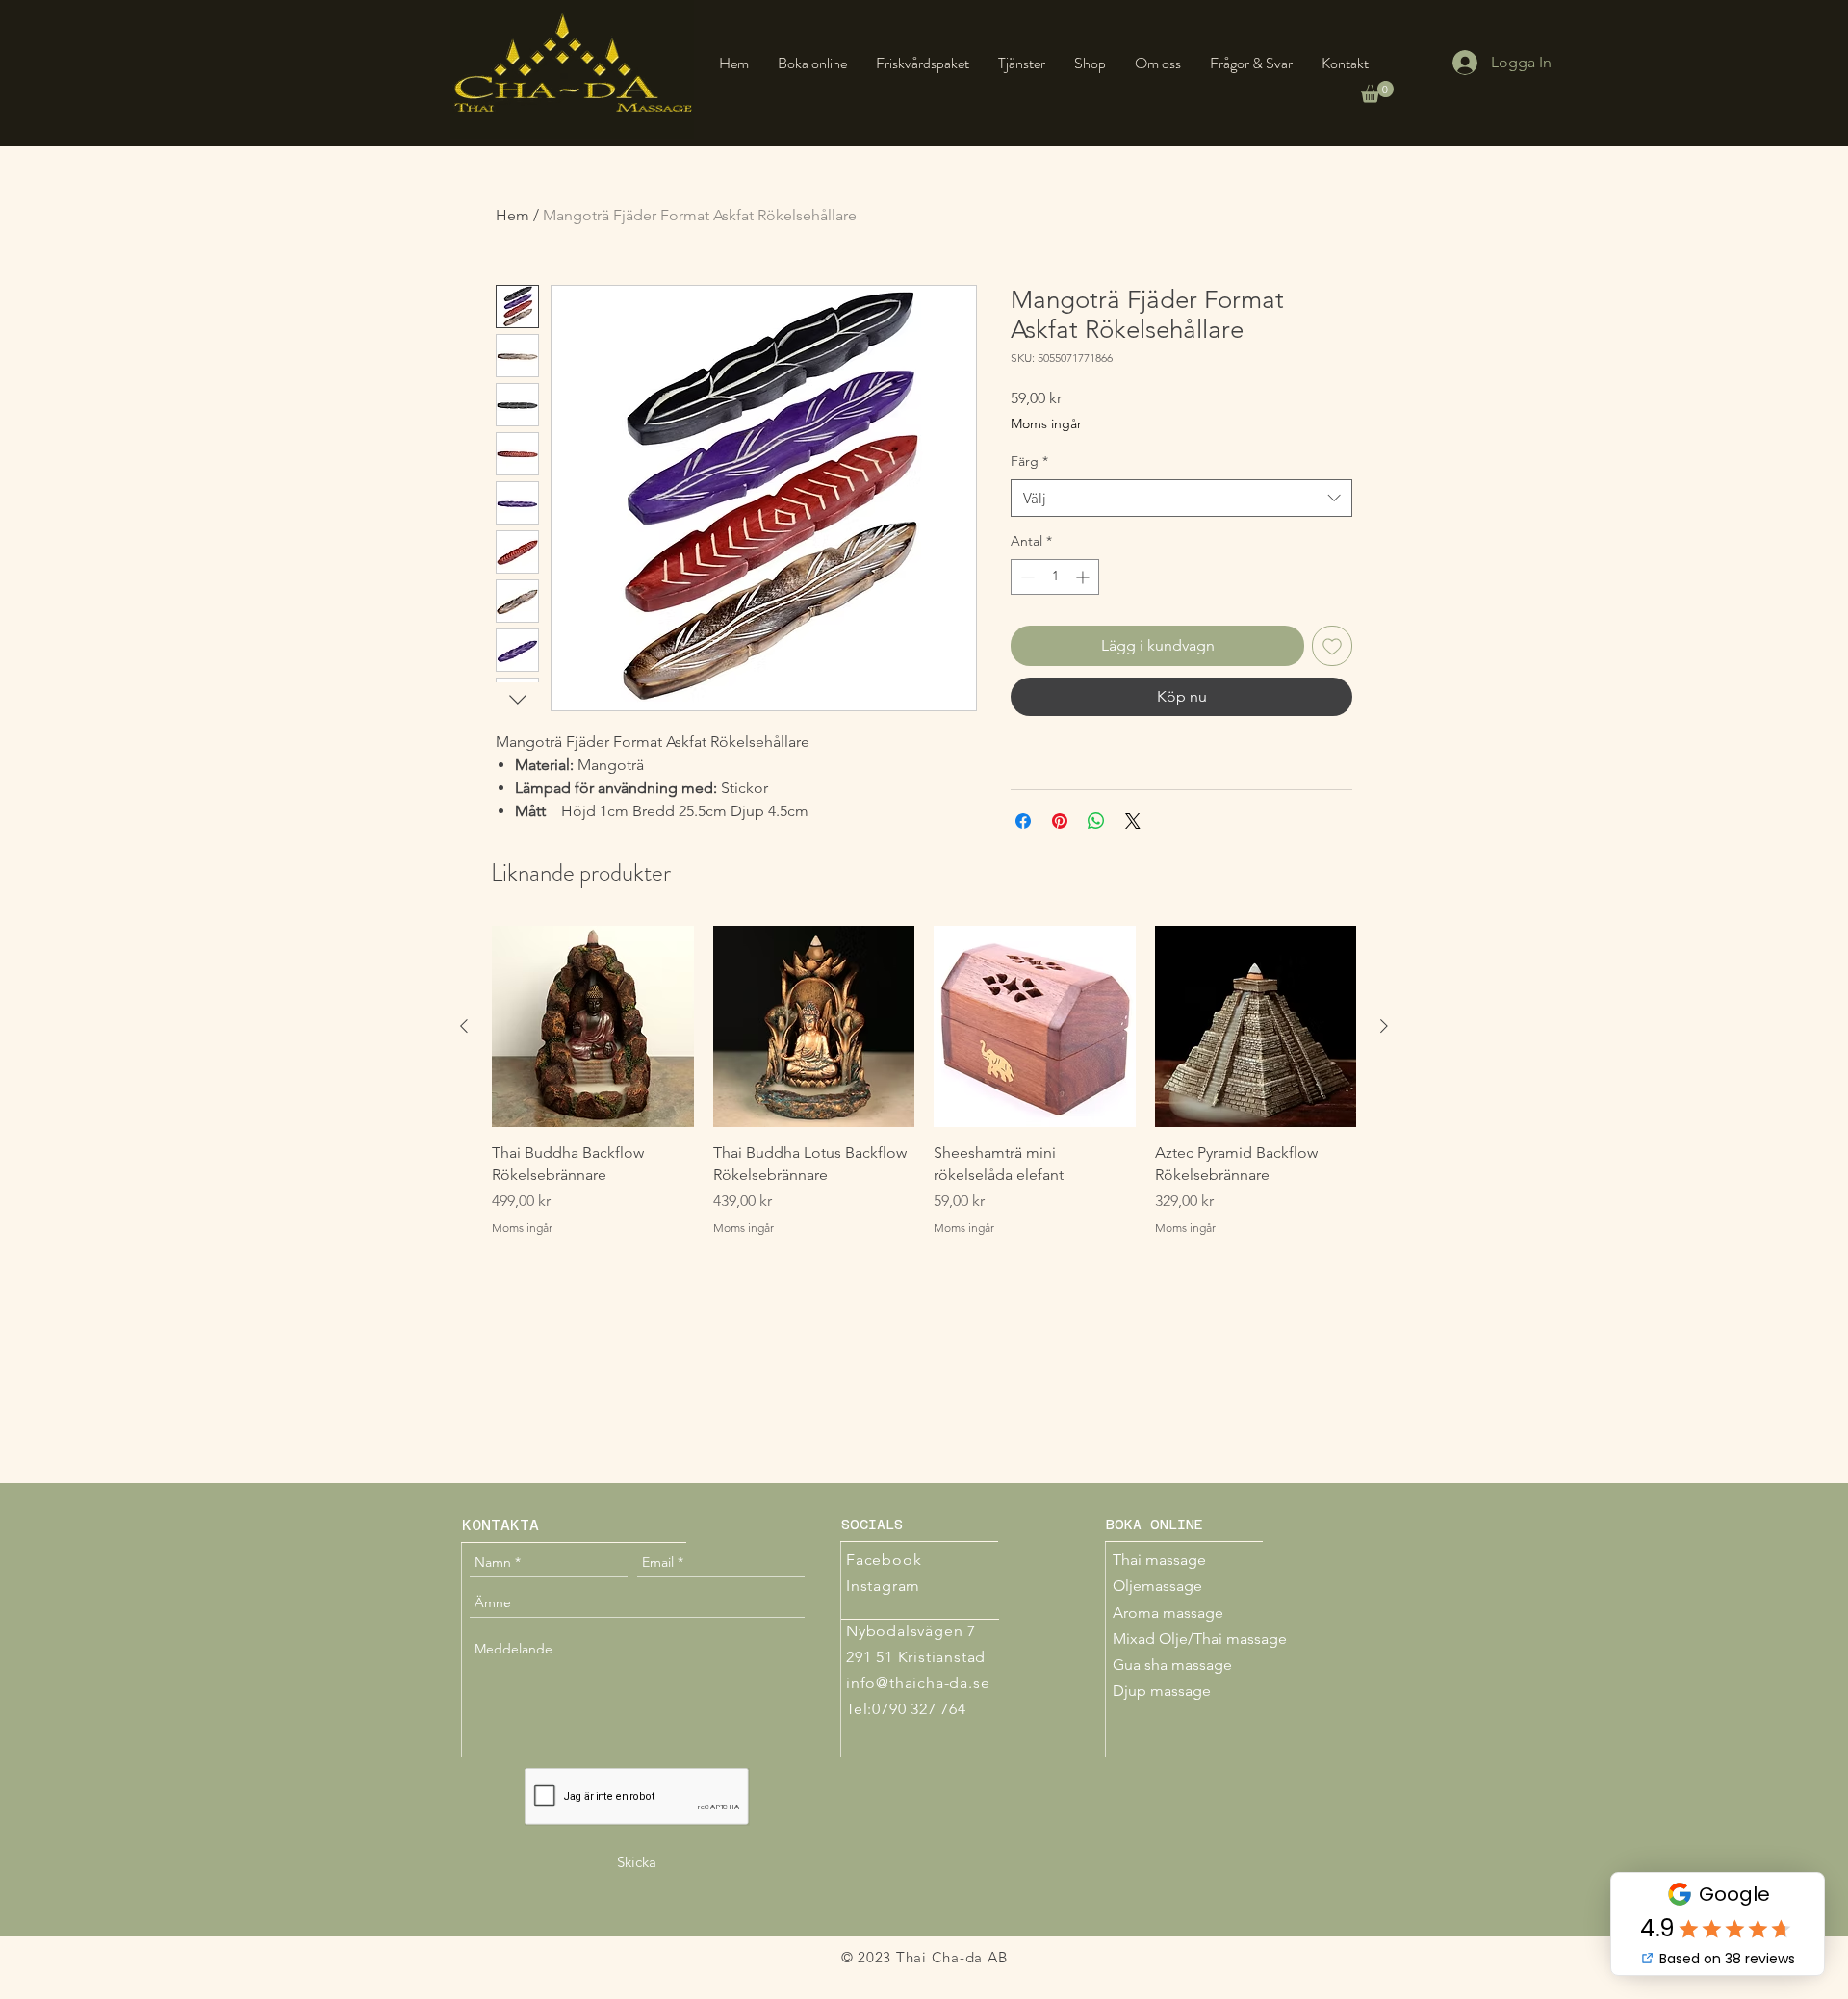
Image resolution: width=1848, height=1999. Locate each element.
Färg (1029, 461)
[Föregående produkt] (464, 1026)
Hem (513, 215)
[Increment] (1084, 577)
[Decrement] (1026, 577)
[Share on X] (1133, 821)
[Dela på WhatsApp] (1096, 821)
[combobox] (1181, 498)
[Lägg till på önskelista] (1332, 646)
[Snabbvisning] (593, 1027)
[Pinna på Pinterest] (1060, 821)
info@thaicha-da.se (918, 1683)
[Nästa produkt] (1384, 1026)
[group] (924, 1092)
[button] (1377, 92)
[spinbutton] (1055, 577)
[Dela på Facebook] (1023, 821)
